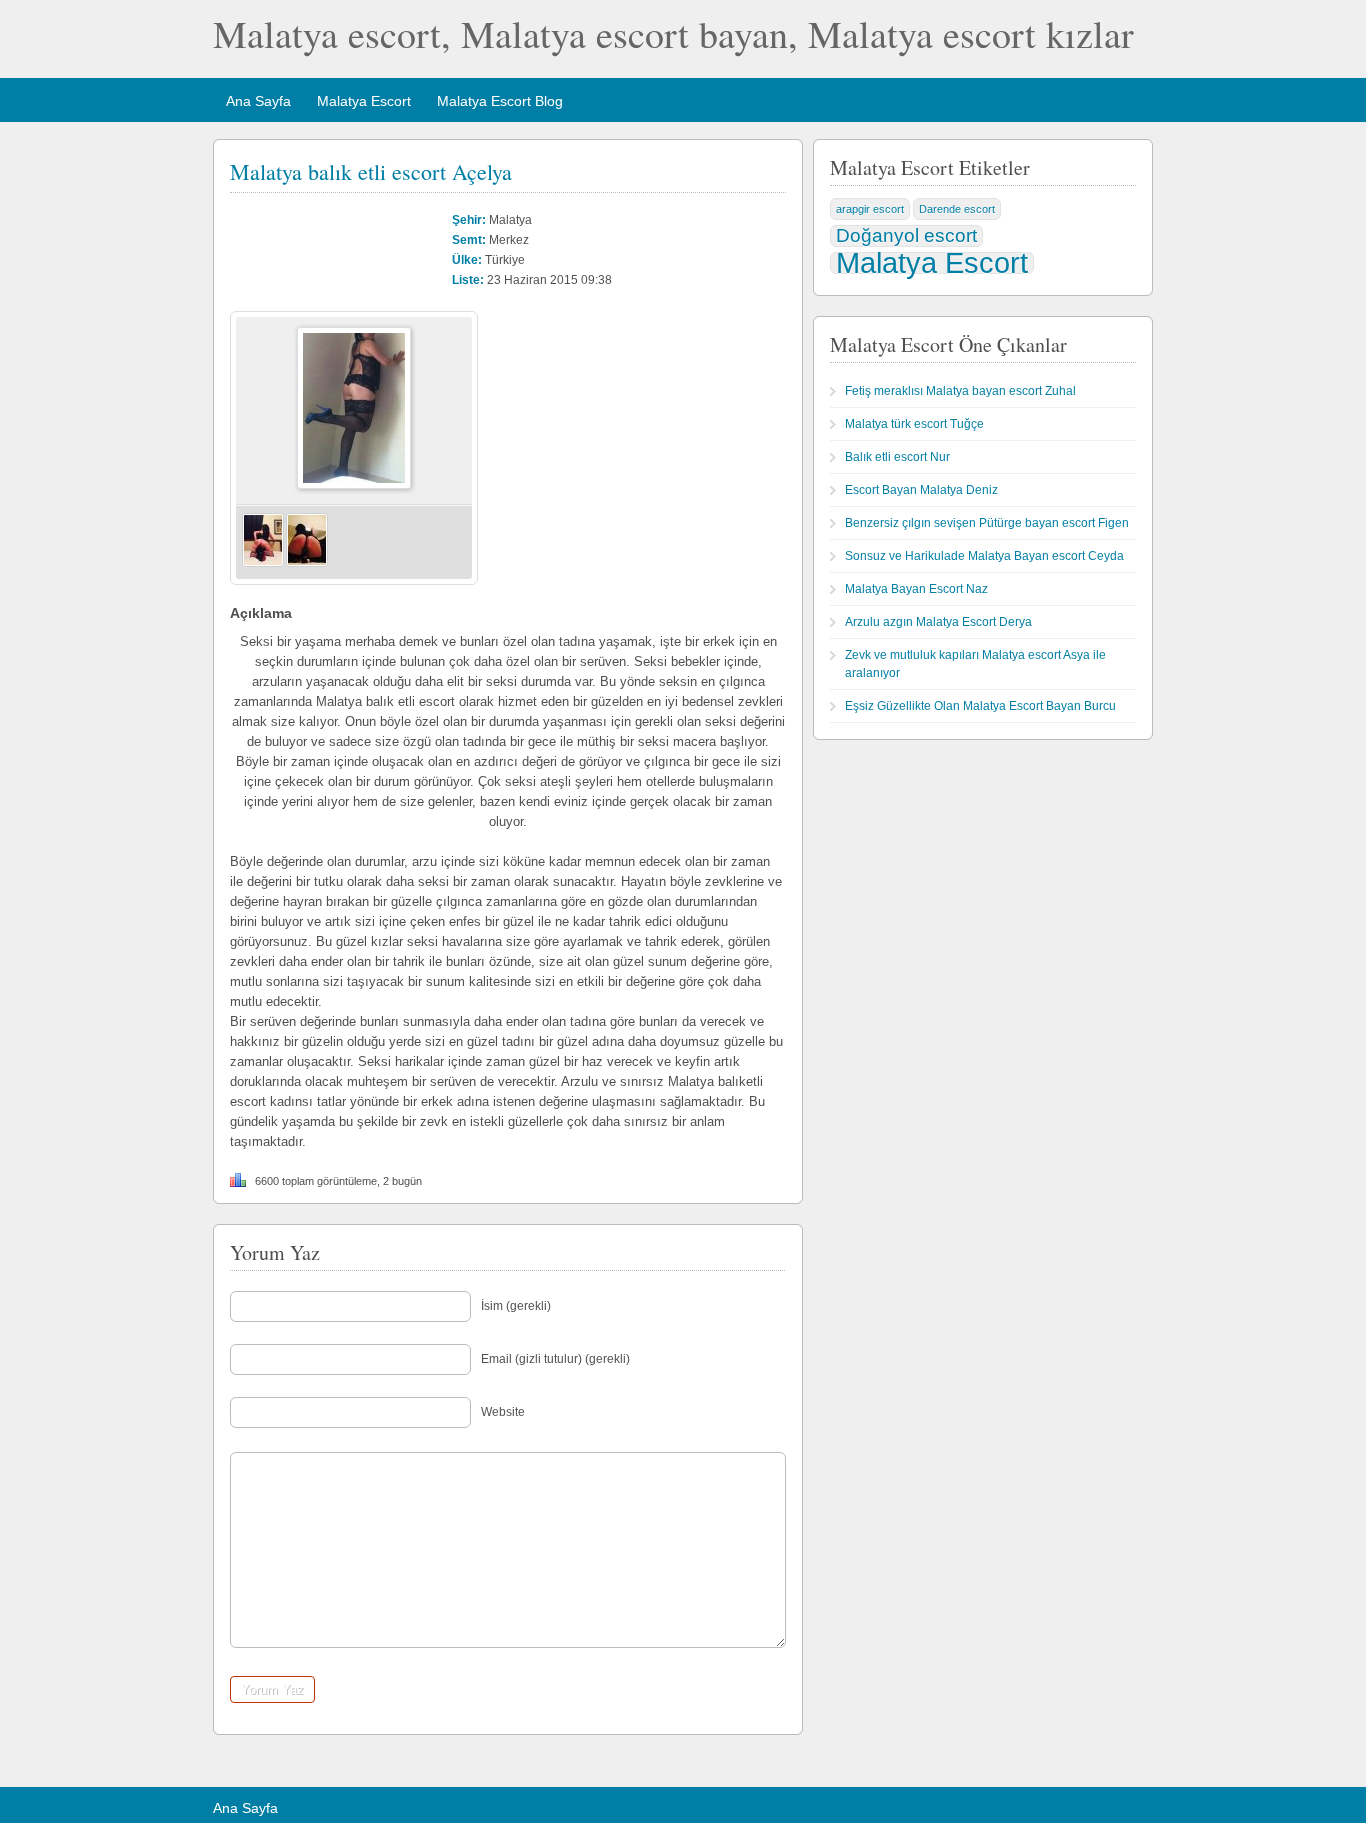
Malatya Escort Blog (500, 101)
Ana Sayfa (258, 101)
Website (503, 1412)
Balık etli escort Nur (897, 457)
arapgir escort (870, 209)
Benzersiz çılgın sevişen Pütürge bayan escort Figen (987, 523)
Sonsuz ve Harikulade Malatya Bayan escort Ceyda (984, 556)
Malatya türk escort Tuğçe (914, 424)
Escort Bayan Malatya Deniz (921, 490)
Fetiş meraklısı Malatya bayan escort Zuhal (960, 391)
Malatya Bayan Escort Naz (916, 589)
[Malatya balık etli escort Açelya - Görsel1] (263, 563)
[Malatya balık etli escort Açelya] (354, 485)
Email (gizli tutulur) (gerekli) (555, 1359)
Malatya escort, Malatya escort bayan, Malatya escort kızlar (673, 33)
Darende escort (957, 209)
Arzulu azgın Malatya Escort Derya (938, 622)
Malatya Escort (364, 101)
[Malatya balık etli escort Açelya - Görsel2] (307, 563)
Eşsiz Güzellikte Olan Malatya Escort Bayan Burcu (980, 706)
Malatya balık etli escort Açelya (371, 171)
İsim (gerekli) (516, 1306)
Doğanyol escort (906, 235)
